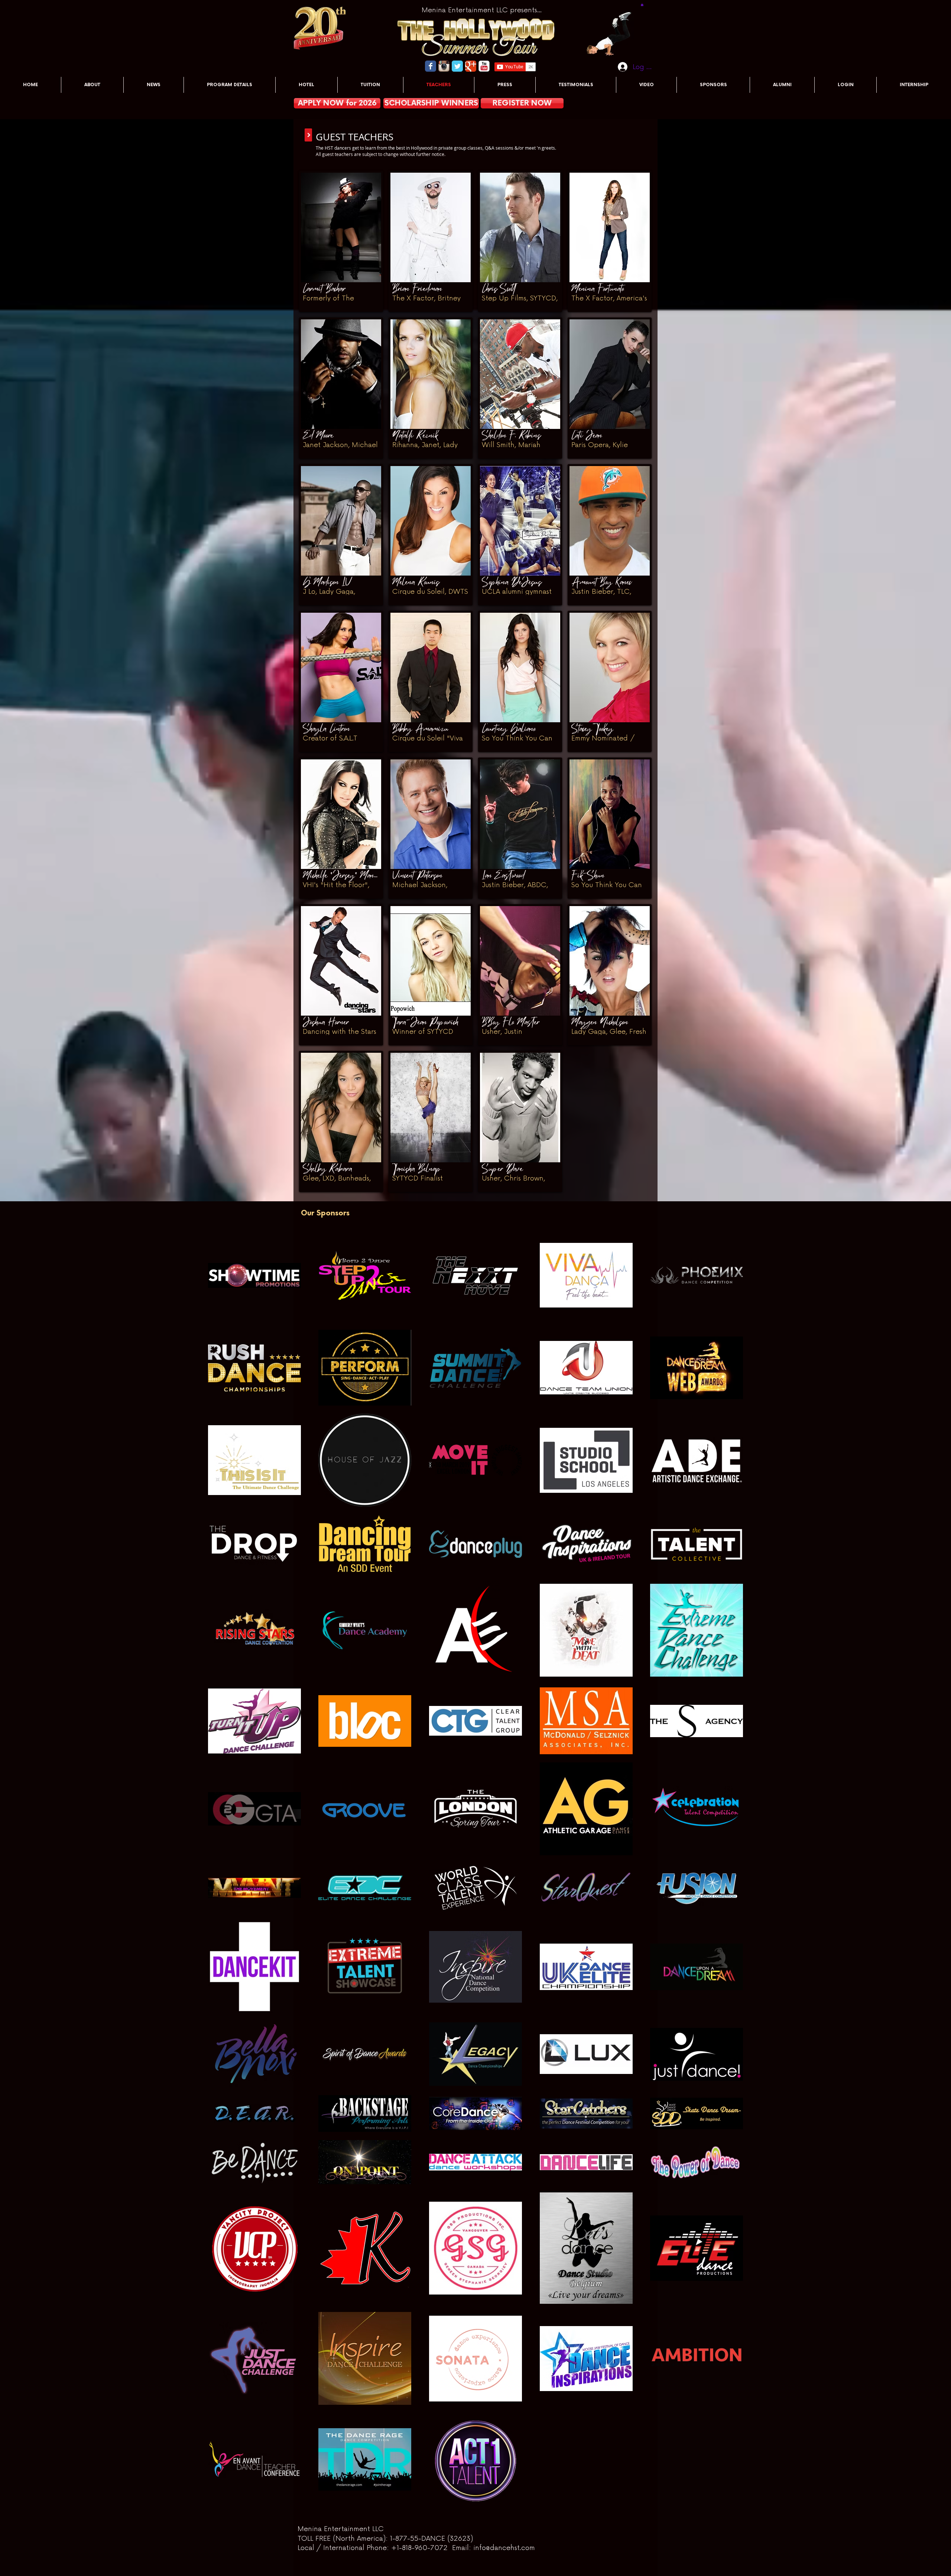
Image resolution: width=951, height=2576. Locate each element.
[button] (642, 4)
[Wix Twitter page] (457, 66)
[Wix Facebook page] (431, 66)
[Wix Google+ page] (471, 66)
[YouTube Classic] (484, 66)
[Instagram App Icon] (444, 66)
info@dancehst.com (504, 2548)
